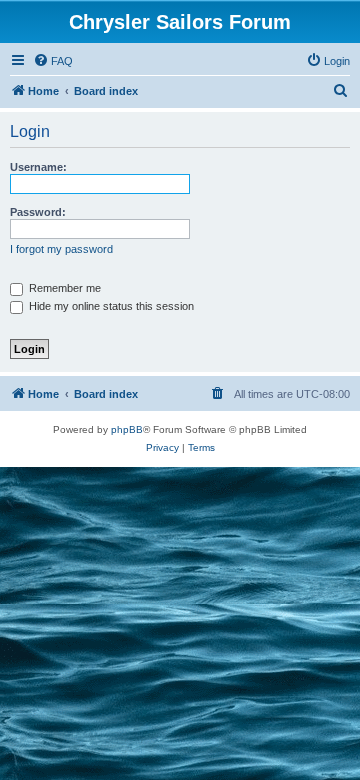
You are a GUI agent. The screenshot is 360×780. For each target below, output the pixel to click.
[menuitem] (53, 61)
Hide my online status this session (110, 306)
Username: (38, 167)
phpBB (127, 429)
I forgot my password (61, 249)
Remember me (63, 288)
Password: (38, 212)
